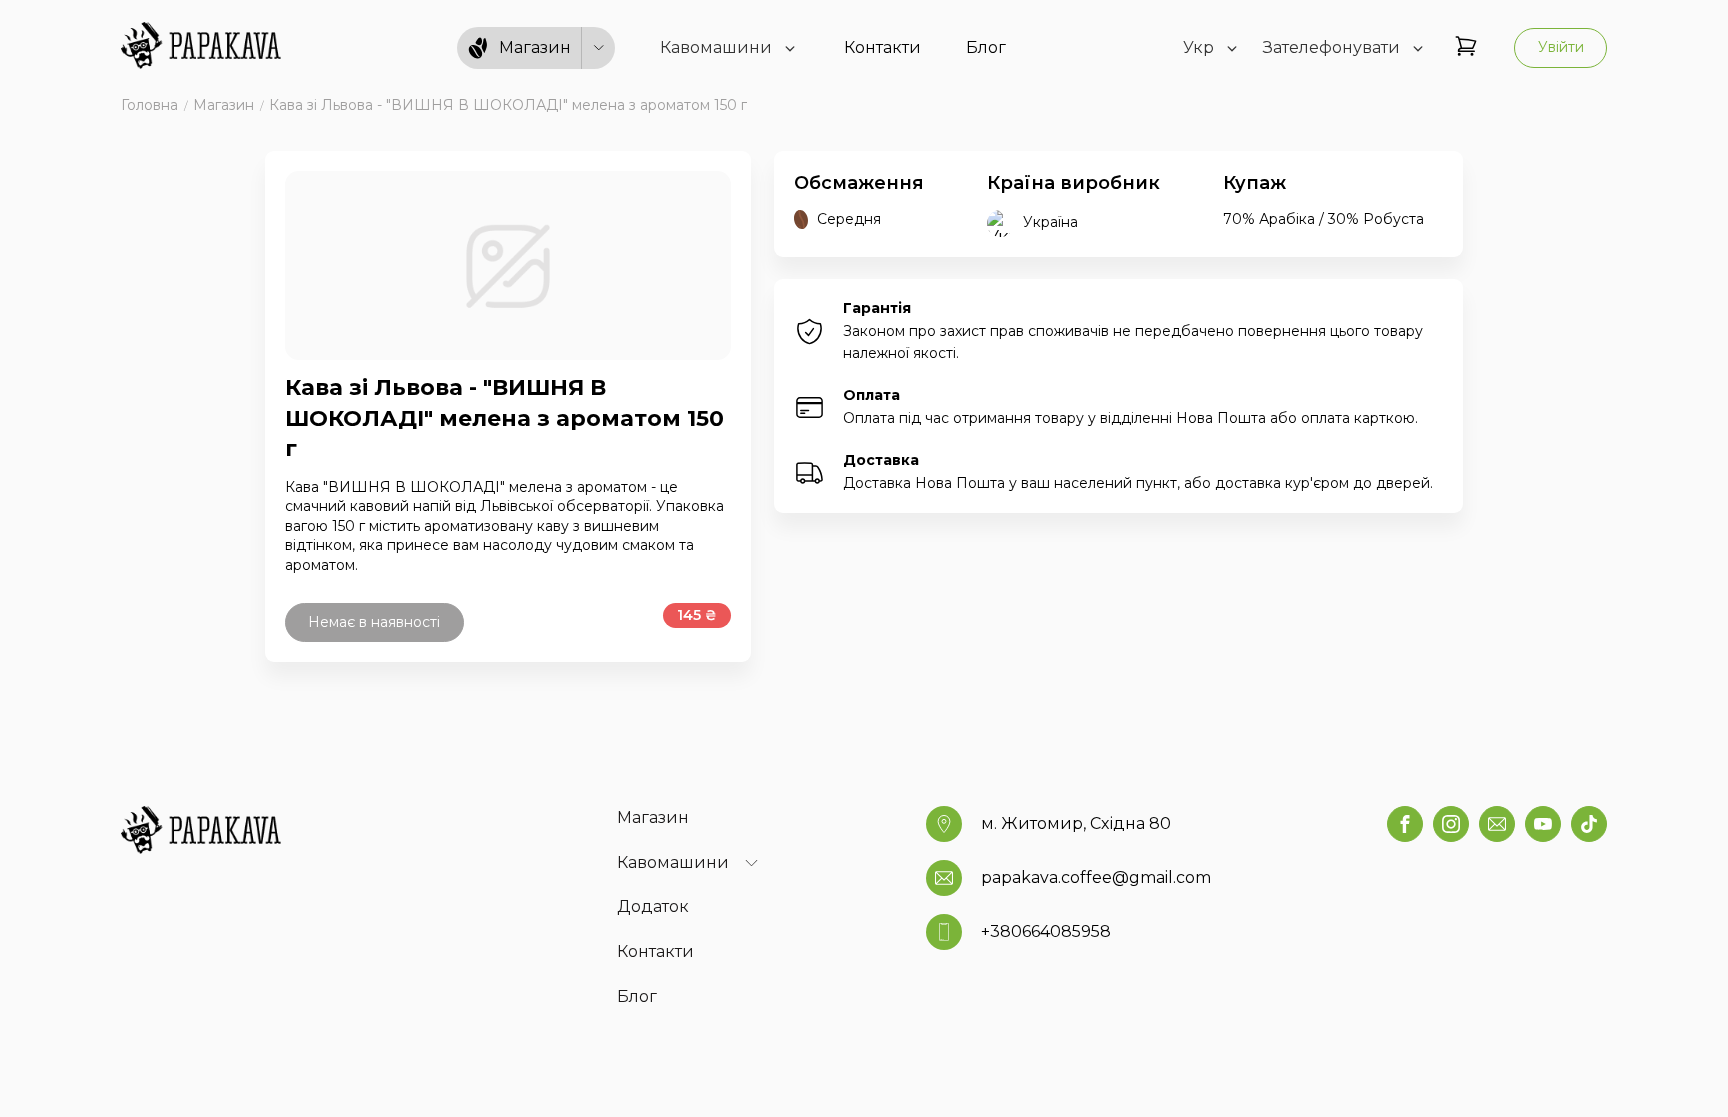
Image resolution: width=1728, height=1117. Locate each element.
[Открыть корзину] (1466, 47)
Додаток (653, 906)
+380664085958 (1046, 931)
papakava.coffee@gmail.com (1096, 877)
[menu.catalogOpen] (599, 48)
